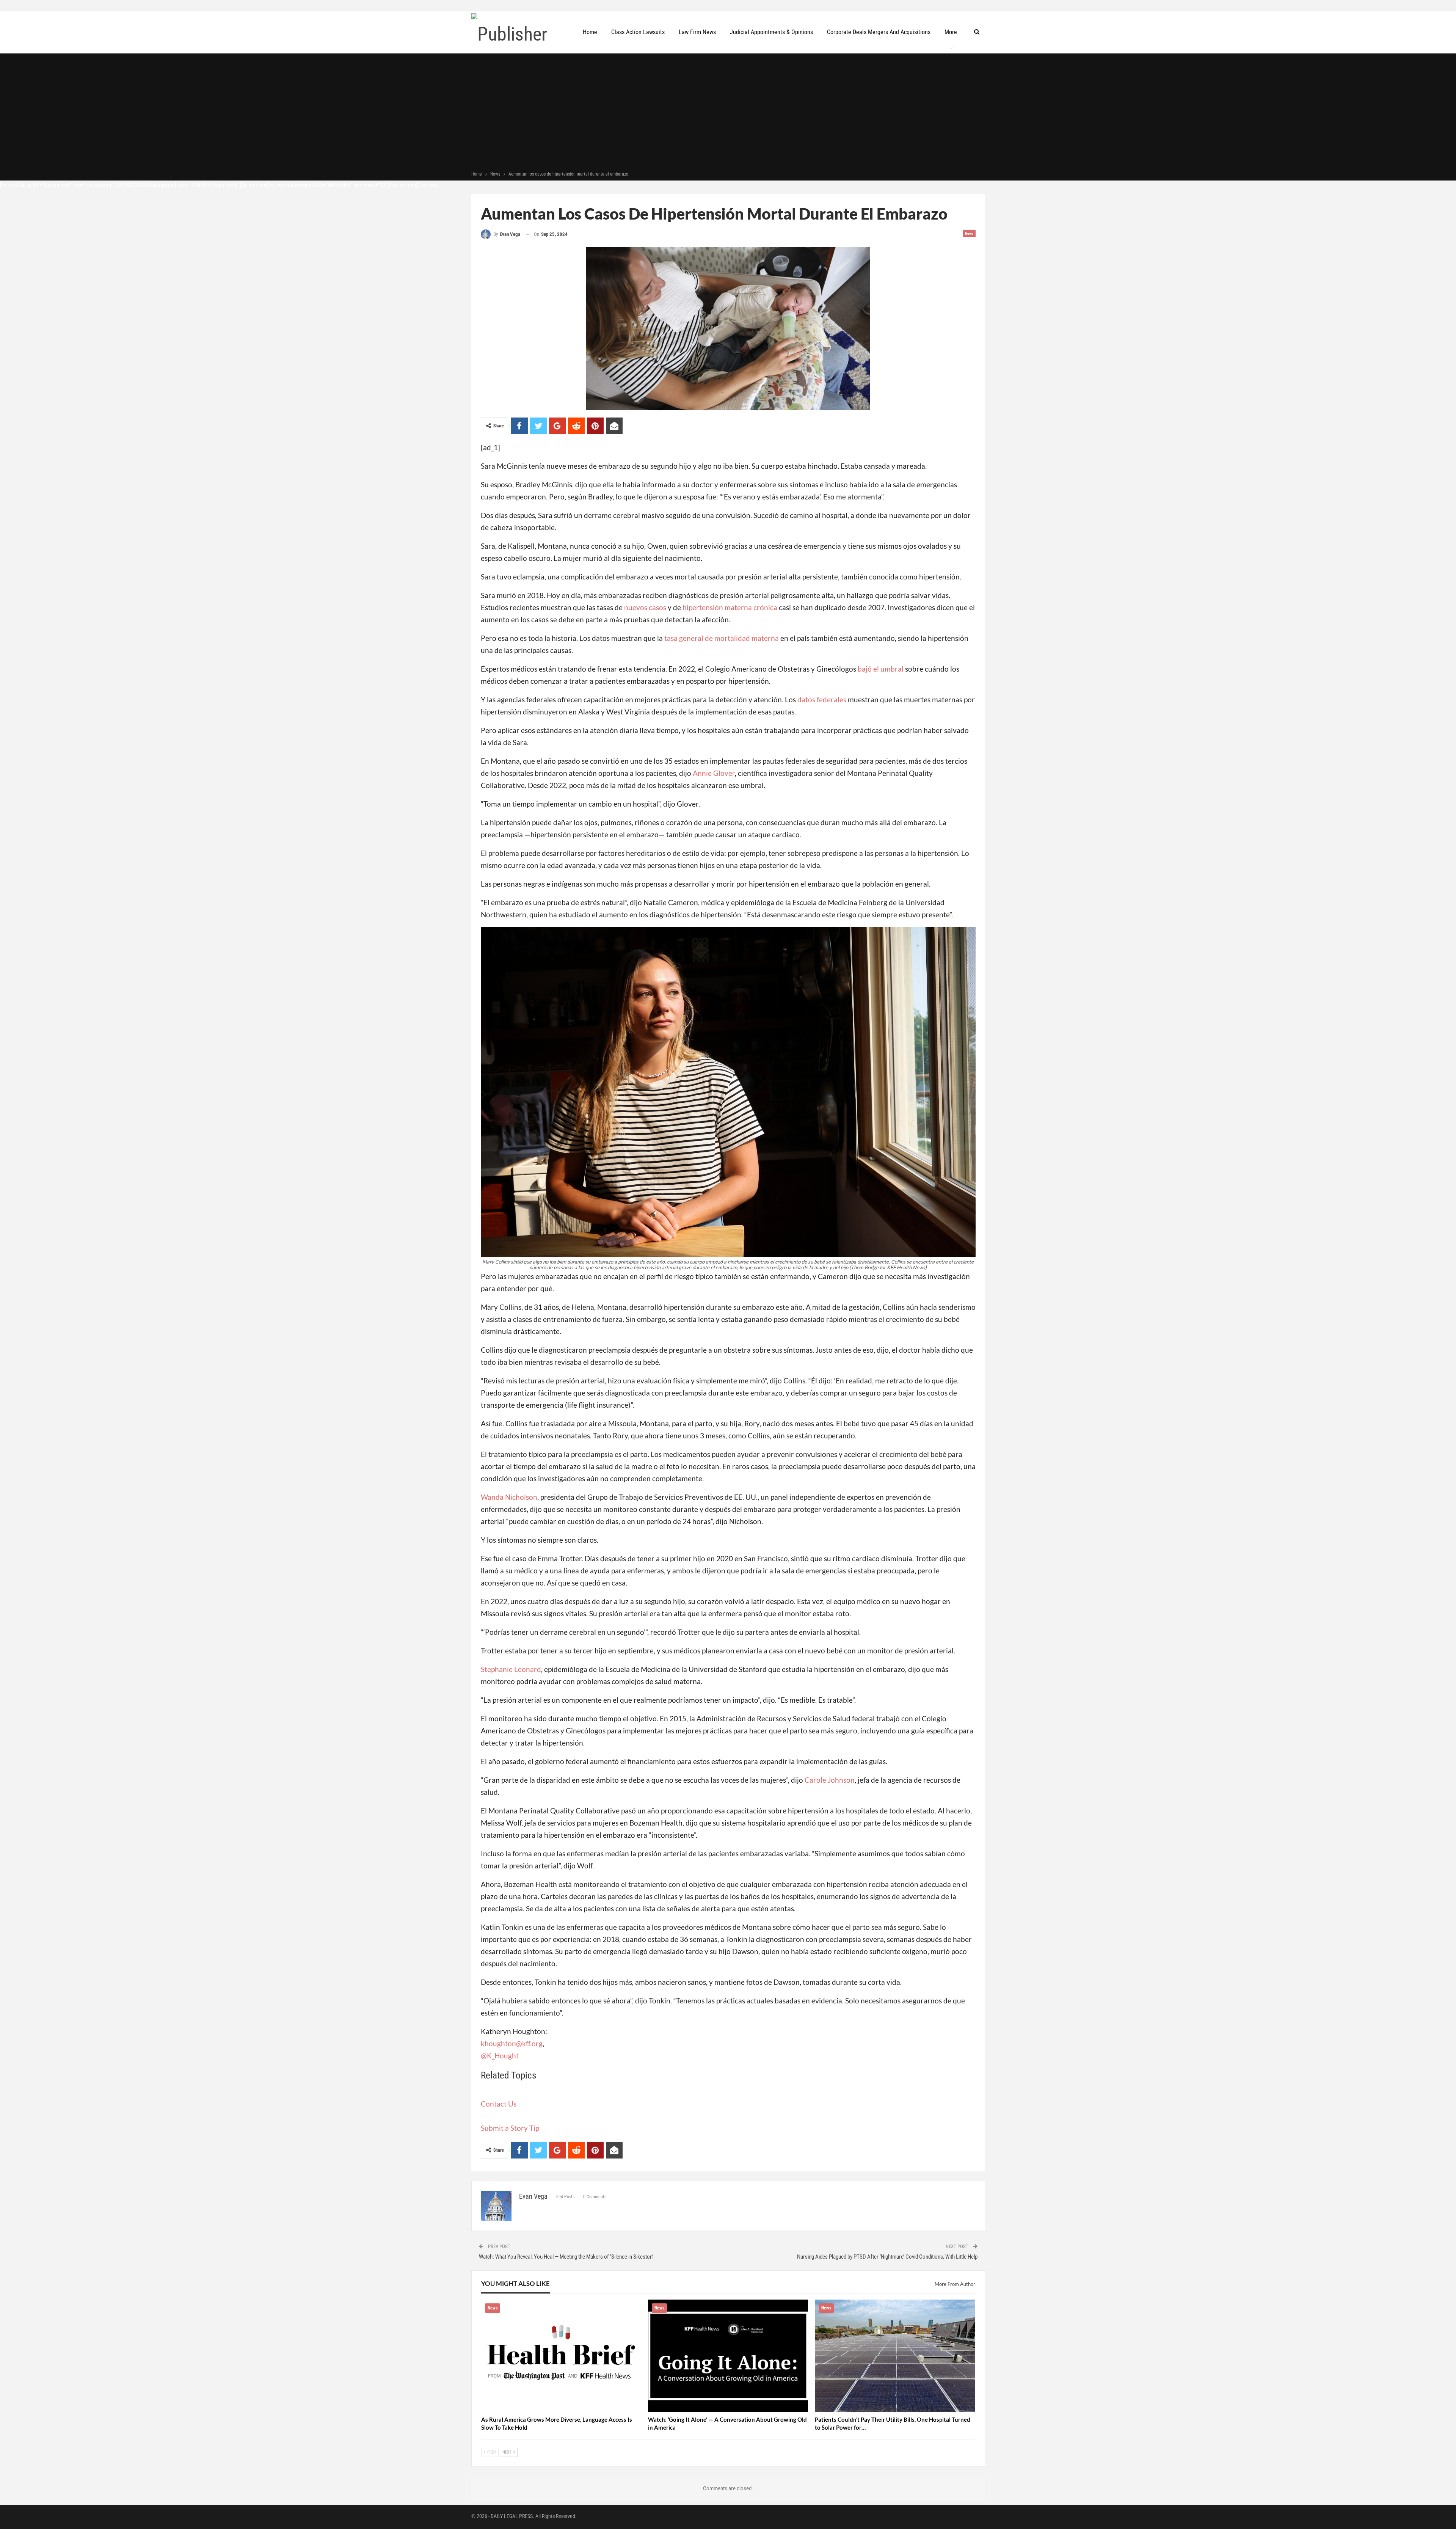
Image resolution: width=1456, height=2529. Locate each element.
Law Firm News (697, 32)
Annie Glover (714, 773)
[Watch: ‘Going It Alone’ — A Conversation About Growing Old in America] (728, 2356)
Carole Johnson (830, 1780)
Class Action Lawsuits (638, 32)
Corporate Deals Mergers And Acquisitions (879, 32)
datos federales (822, 699)
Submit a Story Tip (510, 2128)
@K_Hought (500, 2056)
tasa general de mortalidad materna (722, 638)
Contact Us (499, 2104)
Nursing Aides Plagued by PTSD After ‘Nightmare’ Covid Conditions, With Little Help (887, 2257)
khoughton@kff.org (512, 2043)
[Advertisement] (728, 113)
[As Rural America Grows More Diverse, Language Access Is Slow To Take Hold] (561, 2356)
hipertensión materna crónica (730, 607)
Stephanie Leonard (511, 1669)
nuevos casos (645, 607)
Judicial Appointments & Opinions (771, 32)
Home (590, 32)
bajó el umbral (881, 669)
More (951, 32)
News (969, 233)
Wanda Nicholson (509, 1497)
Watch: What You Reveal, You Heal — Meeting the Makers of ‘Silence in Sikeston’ (566, 2257)
